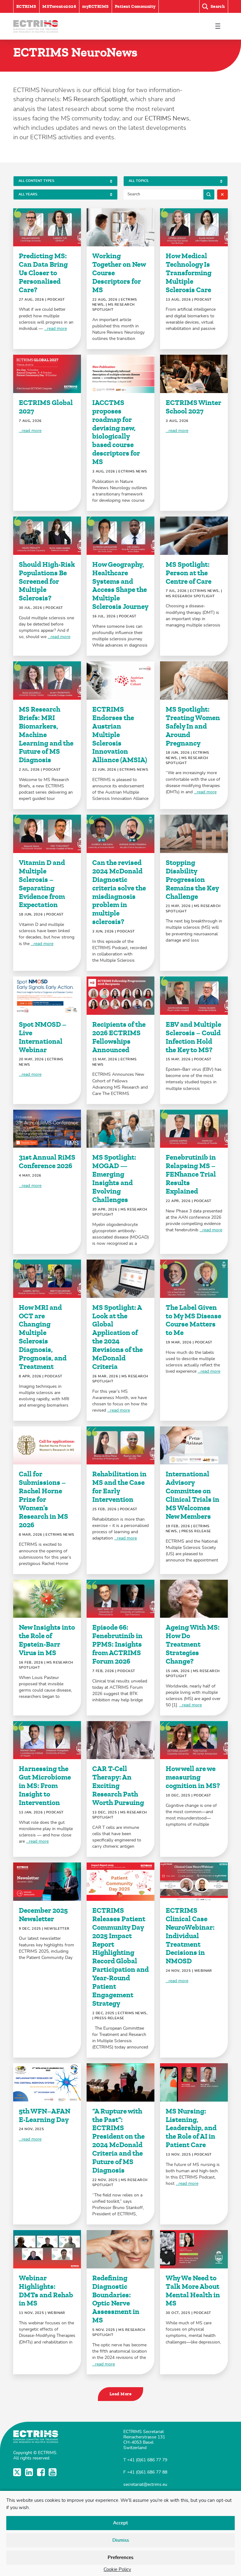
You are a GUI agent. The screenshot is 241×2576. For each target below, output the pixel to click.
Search (209, 194)
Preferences (120, 2558)
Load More (120, 2394)
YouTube (53, 2472)
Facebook (42, 2472)
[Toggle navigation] (218, 26)
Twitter (18, 2472)
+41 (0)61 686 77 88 (147, 2472)
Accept (120, 2523)
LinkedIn (30, 2472)
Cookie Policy (117, 2570)
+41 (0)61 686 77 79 (147, 2460)
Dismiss (121, 2540)
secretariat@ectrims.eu (145, 2484)
